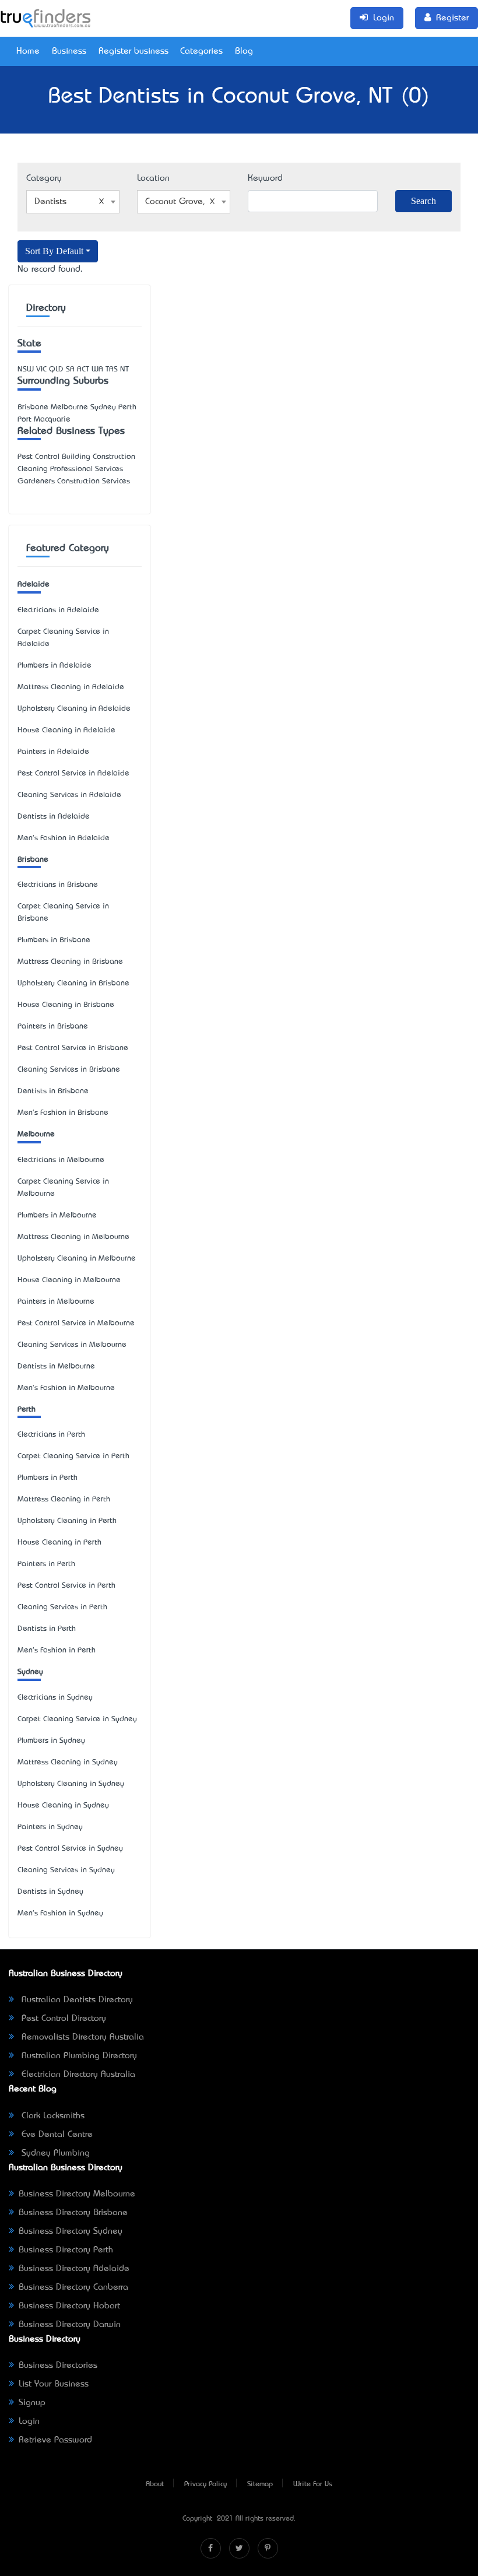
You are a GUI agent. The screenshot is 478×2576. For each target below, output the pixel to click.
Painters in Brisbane (53, 1026)
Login (29, 2421)
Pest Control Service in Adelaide (73, 773)
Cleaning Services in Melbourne (72, 1345)
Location (153, 178)
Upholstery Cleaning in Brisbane (73, 983)
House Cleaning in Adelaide (66, 730)
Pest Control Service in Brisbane (73, 1048)
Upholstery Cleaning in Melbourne (77, 1259)
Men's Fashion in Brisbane (63, 1113)
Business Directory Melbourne (77, 2194)
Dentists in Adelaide (54, 817)
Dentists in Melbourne (56, 1366)
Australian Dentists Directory (76, 2000)
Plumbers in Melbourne (57, 1215)
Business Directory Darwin (70, 2325)
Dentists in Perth (47, 1629)
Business (69, 51)
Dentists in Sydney (50, 1892)
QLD (56, 369)
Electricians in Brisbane (58, 885)
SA (70, 369)
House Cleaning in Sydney (63, 1805)
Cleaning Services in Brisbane (69, 1070)
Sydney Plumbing (54, 2153)
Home (28, 51)
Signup (32, 2403)
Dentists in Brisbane (53, 1091)
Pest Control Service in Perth (66, 1586)
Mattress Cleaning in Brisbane (70, 962)
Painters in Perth (46, 1564)
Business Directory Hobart (69, 2306)
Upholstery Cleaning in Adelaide (74, 709)
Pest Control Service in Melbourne (76, 1323)
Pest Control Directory (62, 2019)
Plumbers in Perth (48, 1478)
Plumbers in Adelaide (55, 666)
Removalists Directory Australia (81, 2037)
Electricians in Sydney (55, 1698)
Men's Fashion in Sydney (60, 1913)
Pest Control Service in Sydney (70, 1849)
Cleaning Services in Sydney (66, 1870)
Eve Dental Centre (56, 2135)
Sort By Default (54, 251)
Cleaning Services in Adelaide (69, 795)
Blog (244, 51)
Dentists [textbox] (50, 202)
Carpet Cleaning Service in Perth (73, 1456)
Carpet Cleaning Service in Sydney (77, 1719)
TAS (112, 369)
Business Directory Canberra (73, 2287)
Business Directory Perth (66, 2250)
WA (97, 369)
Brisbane (33, 860)
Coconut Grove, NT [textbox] (182, 202)
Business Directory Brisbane (73, 2213)
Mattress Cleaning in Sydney (68, 1762)
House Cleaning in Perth (59, 1543)
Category (44, 178)
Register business (133, 51)
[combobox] (73, 202)
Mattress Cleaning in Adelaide (71, 687)
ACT (83, 369)
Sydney (30, 1672)
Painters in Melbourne (56, 1302)
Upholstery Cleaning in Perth (67, 1521)
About (155, 2484)
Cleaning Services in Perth (62, 1607)
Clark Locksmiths (52, 2116)
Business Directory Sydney (71, 2231)
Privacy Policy (205, 2484)
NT (124, 369)
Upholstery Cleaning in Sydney (71, 1784)
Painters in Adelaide (53, 752)
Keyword (265, 178)
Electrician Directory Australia (77, 2075)
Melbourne (36, 1134)
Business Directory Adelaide (74, 2269)
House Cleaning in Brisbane (66, 1005)
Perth (27, 1410)
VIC (41, 369)
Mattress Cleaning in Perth (64, 1499)
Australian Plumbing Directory (78, 2056)
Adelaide (34, 585)
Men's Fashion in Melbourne (66, 1388)
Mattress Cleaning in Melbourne (73, 1237)
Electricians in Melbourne (61, 1160)
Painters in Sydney (50, 1827)
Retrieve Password (55, 2440)
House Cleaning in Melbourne (69, 1280)
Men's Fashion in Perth (57, 1650)
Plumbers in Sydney (51, 1741)
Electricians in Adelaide (58, 610)
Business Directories (58, 2366)
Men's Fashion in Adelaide (64, 838)
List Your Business (54, 2384)
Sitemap (260, 2484)
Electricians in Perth (51, 1435)
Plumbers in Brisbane (54, 940)
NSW (26, 369)
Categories (201, 51)
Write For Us (313, 2484)
